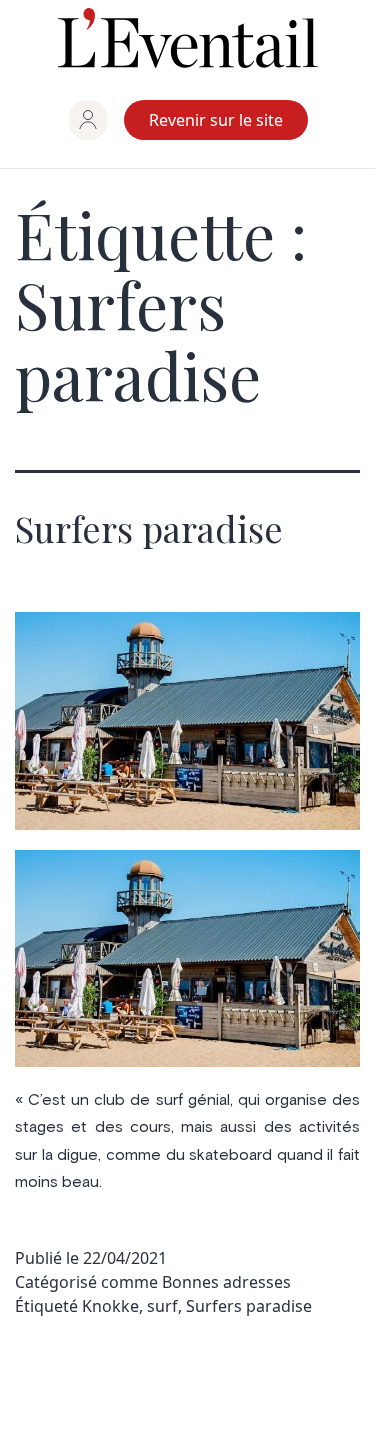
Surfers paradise (149, 528)
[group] (88, 120)
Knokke (110, 1306)
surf (162, 1306)
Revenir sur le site (216, 120)
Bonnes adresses (226, 1282)
